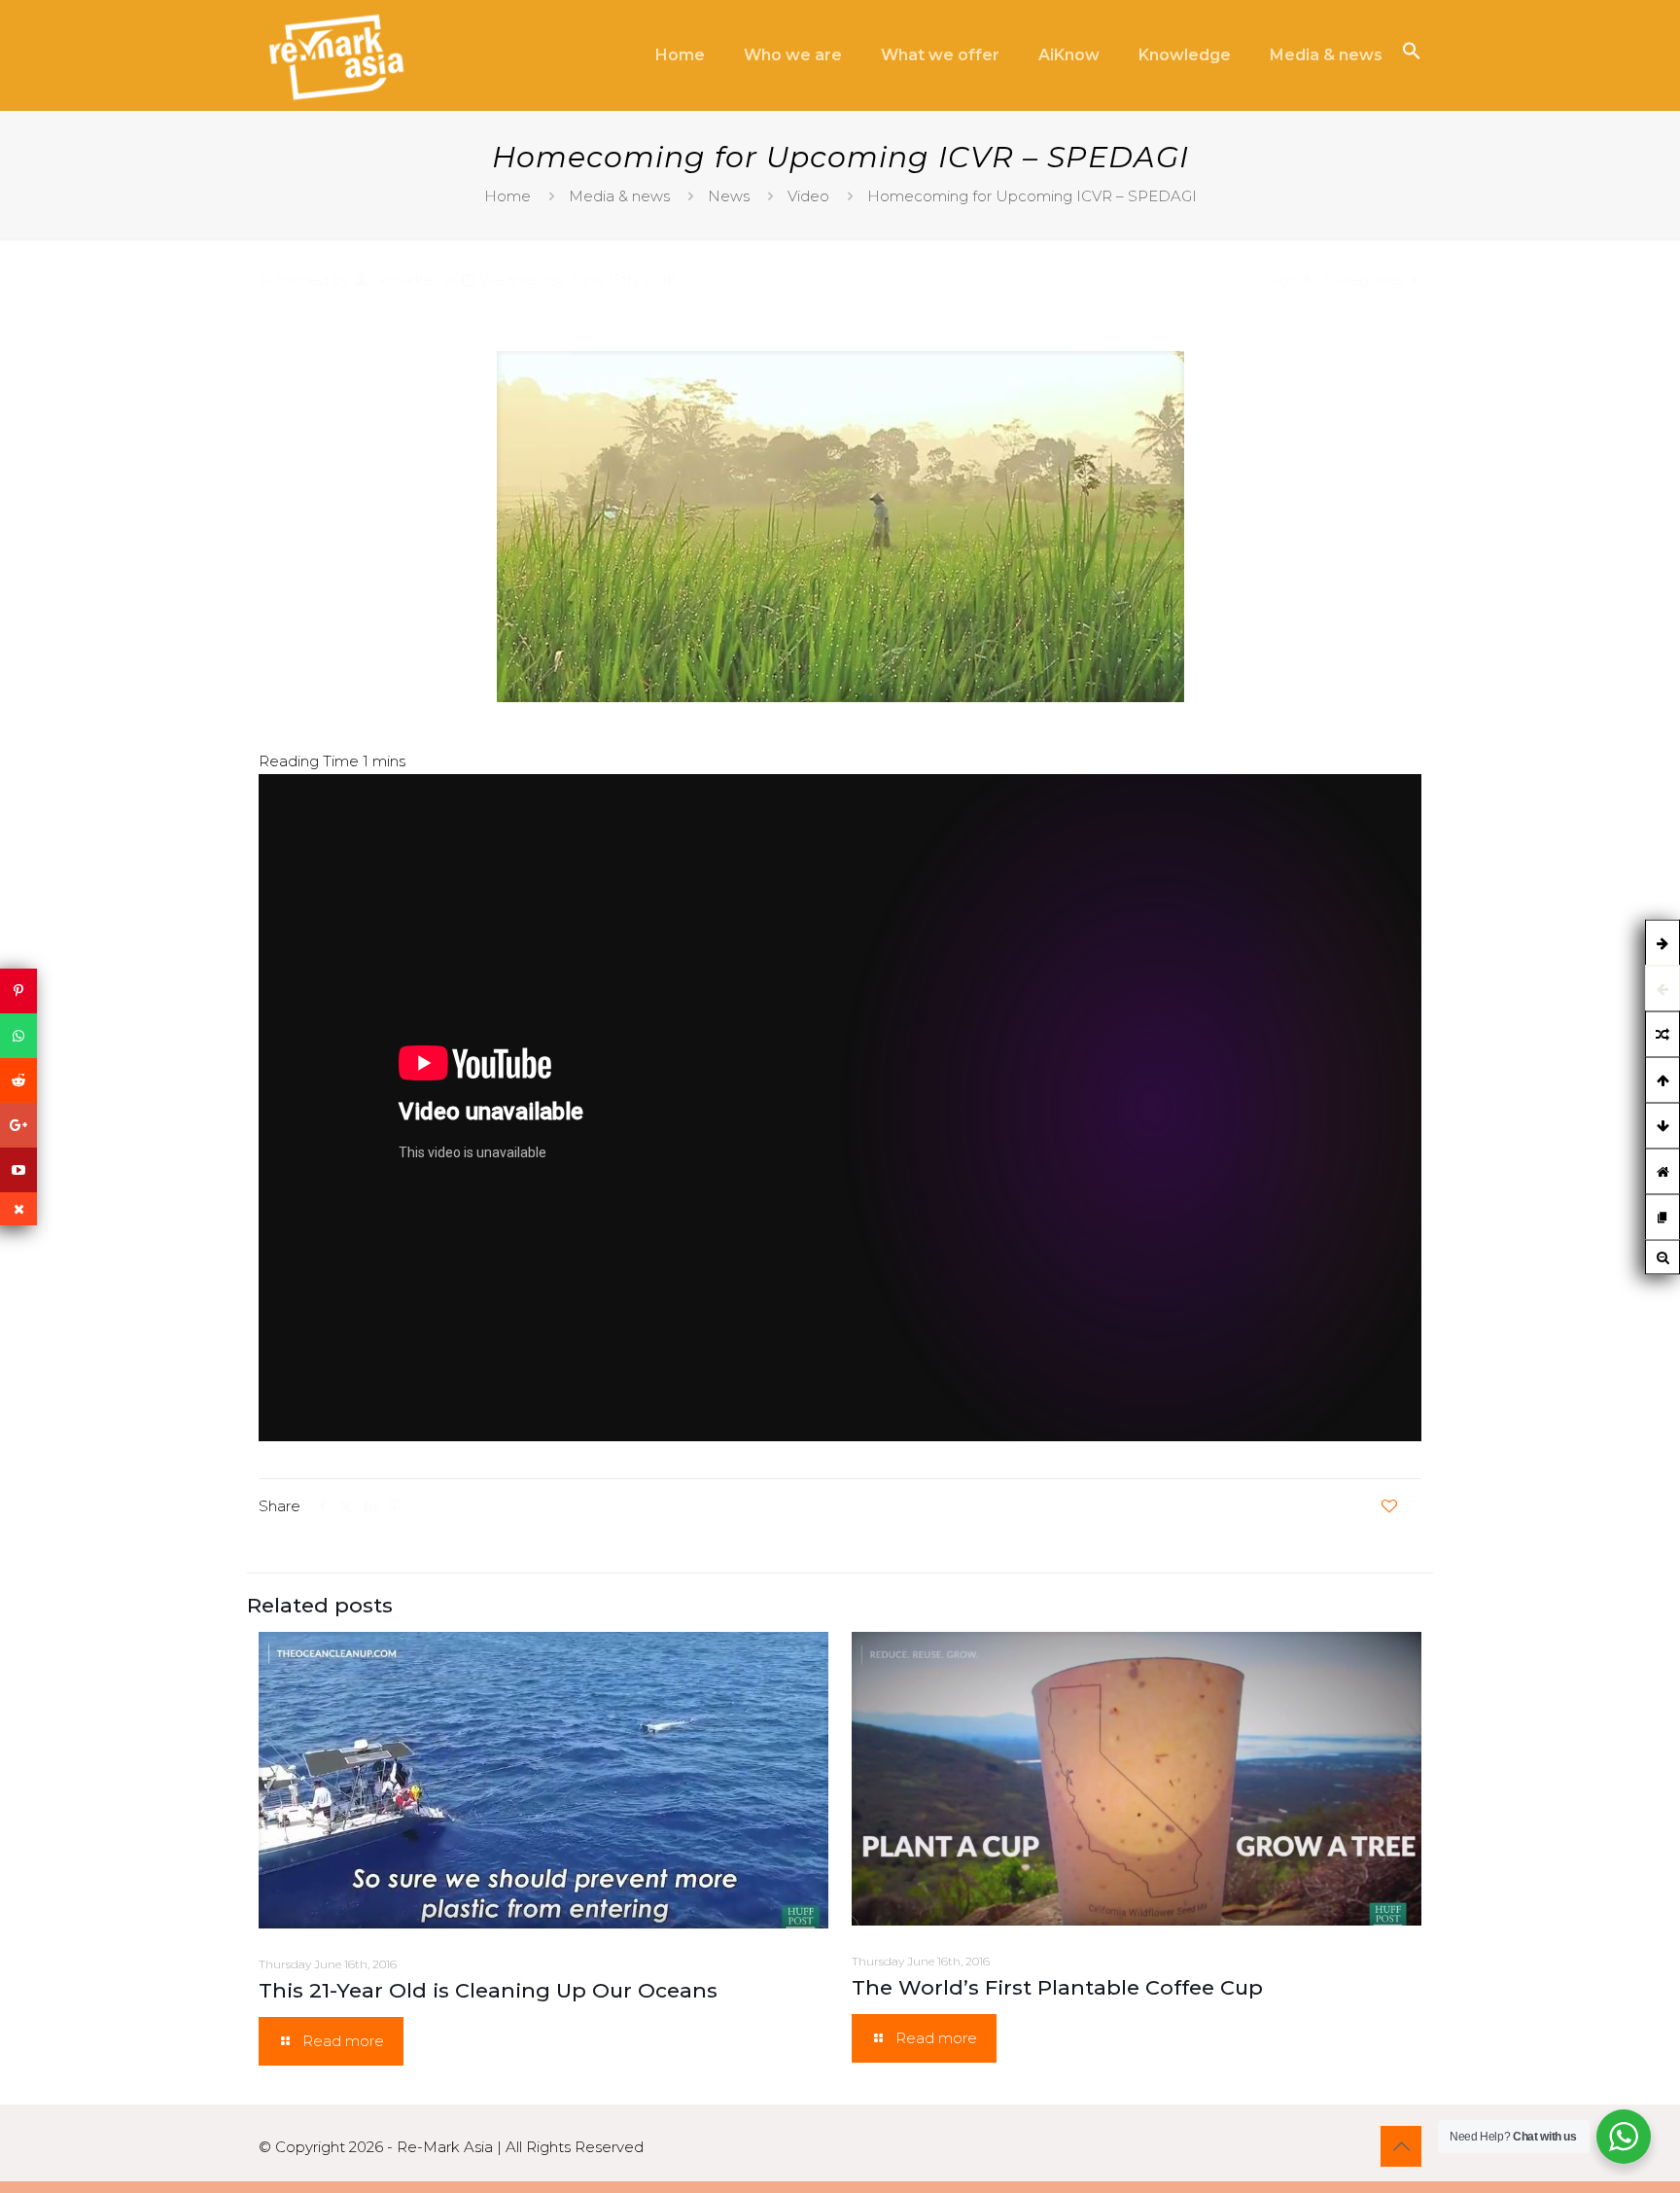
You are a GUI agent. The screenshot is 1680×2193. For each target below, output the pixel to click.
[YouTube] (18, 1170)
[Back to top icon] (1401, 2146)
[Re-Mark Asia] (336, 56)
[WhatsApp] (18, 1036)
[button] (1412, 55)
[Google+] (18, 1125)
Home (507, 196)
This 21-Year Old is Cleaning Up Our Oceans (488, 1990)
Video (808, 196)
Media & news (619, 196)
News (729, 196)
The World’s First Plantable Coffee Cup (1057, 1987)
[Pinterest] (18, 991)
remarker (405, 280)
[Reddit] (18, 1080)
